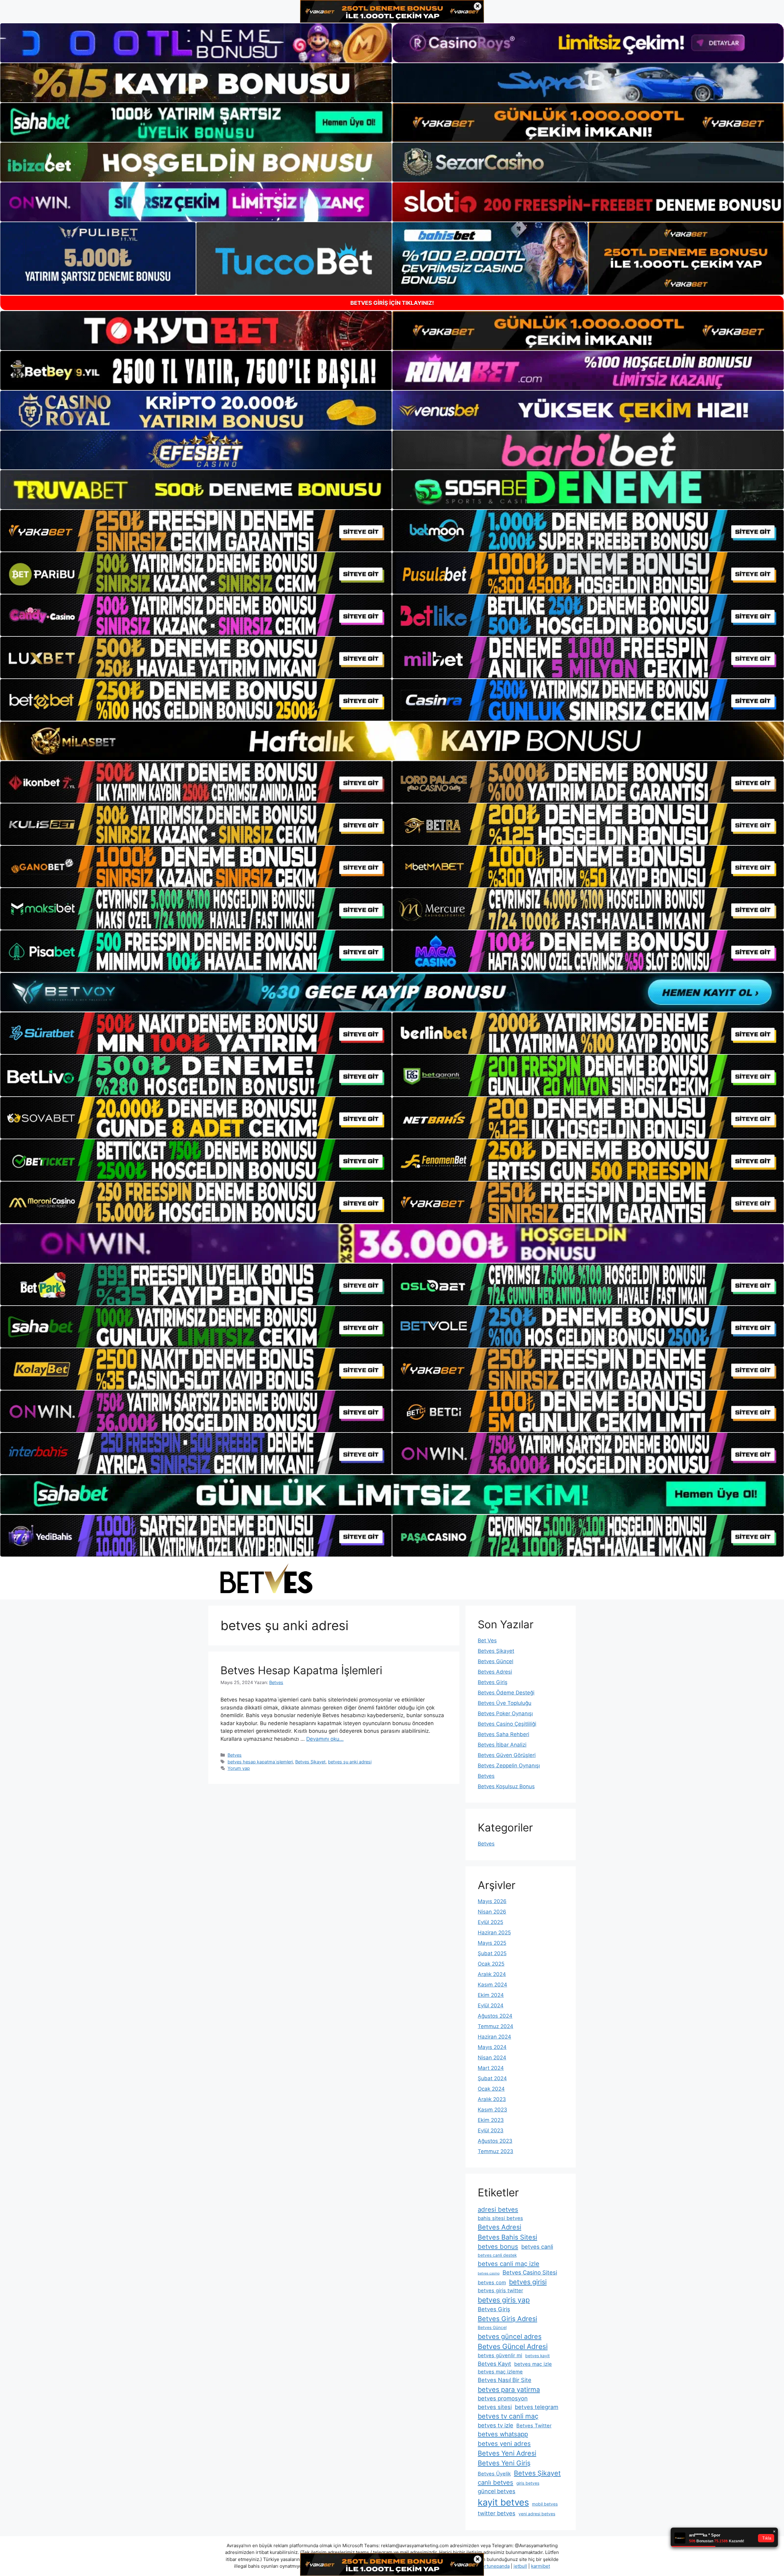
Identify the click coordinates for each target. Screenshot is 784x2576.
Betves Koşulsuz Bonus (506, 1786)
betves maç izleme (500, 2372)
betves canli (537, 2247)
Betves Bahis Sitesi (507, 2237)
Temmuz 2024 (496, 2026)
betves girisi (528, 2282)
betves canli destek (497, 2255)
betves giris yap (504, 2300)
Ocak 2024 (491, 2089)
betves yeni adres (504, 2443)
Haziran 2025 (494, 1933)
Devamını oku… (325, 1739)
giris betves (528, 2483)
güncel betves (497, 2491)
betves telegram (537, 2407)
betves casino (489, 2273)
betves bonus (498, 2246)
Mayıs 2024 (492, 2047)
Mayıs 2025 (492, 1943)
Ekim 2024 (491, 1995)
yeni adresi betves (537, 2514)
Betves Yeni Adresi (507, 2453)
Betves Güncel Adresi (513, 2346)
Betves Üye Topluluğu (505, 1703)
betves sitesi (495, 2407)
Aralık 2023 (492, 2099)
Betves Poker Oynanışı (505, 1713)
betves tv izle (496, 2425)
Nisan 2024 (492, 2058)
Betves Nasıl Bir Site (505, 2380)
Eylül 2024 (491, 2005)
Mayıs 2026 (492, 1901)
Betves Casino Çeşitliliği (507, 1724)
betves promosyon (503, 2398)
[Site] (196, 531)
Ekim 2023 (491, 2120)
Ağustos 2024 (495, 2016)
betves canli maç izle (509, 2264)
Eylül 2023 (491, 2130)
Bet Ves (487, 1641)
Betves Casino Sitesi (530, 2272)
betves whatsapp (503, 2434)
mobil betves (545, 2504)
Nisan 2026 (492, 1912)
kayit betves (503, 2502)
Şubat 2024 (492, 2078)
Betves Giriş (493, 1682)
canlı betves (496, 2482)
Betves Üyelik (494, 2474)
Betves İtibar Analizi (502, 1745)
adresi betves (498, 2209)
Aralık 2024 (492, 1974)
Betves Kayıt (494, 2364)
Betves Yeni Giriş (504, 2463)
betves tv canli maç (508, 2416)
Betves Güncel (496, 1661)
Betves (235, 1755)
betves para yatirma (509, 2389)
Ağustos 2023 (495, 2141)
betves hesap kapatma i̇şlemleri (260, 1762)
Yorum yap (239, 1768)
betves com (492, 2282)
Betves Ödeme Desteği (506, 1693)
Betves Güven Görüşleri (507, 1755)
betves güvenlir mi (500, 2355)
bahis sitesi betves (500, 2218)
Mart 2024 (491, 2068)
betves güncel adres (510, 2336)
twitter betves (497, 2513)
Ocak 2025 (491, 1964)
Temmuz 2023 (496, 2151)
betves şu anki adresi (350, 1762)
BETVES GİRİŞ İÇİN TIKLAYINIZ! (392, 303)
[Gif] (392, 741)
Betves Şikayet (310, 1762)
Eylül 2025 (490, 1922)
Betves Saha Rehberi (503, 1734)
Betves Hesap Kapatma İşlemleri (301, 1670)
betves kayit (537, 2356)
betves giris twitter (500, 2290)
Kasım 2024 (492, 1985)
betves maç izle (533, 2364)
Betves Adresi (495, 1672)
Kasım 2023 (492, 2110)
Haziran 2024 (494, 2037)
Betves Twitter (534, 2426)
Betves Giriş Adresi (507, 2319)
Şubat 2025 (492, 1953)
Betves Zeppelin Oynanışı (509, 1766)
